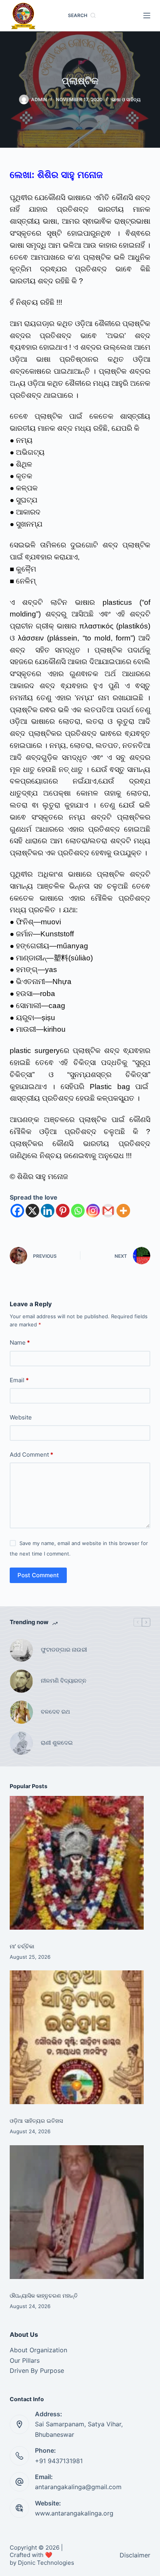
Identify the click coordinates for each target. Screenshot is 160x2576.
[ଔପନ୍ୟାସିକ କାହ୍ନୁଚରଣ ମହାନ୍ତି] (77, 2212)
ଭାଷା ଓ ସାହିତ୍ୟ (126, 99)
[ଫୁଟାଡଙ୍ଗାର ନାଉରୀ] (21, 1650)
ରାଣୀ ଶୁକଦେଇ (57, 1743)
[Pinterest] (63, 1211)
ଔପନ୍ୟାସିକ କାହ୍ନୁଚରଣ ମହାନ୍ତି (44, 2295)
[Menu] (147, 16)
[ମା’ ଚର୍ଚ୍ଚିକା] (77, 1863)
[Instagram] (93, 1211)
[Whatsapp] (78, 1211)
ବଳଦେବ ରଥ (55, 1712)
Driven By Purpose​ (37, 2371)
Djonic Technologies (46, 2563)
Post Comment (38, 1575)
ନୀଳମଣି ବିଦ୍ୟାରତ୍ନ (63, 1681)
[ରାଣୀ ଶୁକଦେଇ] (21, 1743)
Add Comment (31, 1455)
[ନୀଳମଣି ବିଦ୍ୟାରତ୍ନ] (21, 1681)
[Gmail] (108, 1211)
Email (19, 1380)
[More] (123, 1211)
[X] (32, 1211)
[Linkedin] (48, 1211)
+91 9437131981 (59, 2461)
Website (21, 1417)
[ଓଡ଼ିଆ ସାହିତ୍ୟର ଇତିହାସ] (77, 2037)
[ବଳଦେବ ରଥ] (21, 1712)
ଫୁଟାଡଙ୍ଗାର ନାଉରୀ (64, 1650)
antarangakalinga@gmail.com (78, 2487)
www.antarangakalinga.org (74, 2513)
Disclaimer (135, 2555)
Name (20, 1342)
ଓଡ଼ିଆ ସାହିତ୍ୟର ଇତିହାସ (36, 2121)
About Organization (38, 2350)
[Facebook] (17, 1211)
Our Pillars (25, 2360)
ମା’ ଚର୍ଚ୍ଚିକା (22, 1946)
